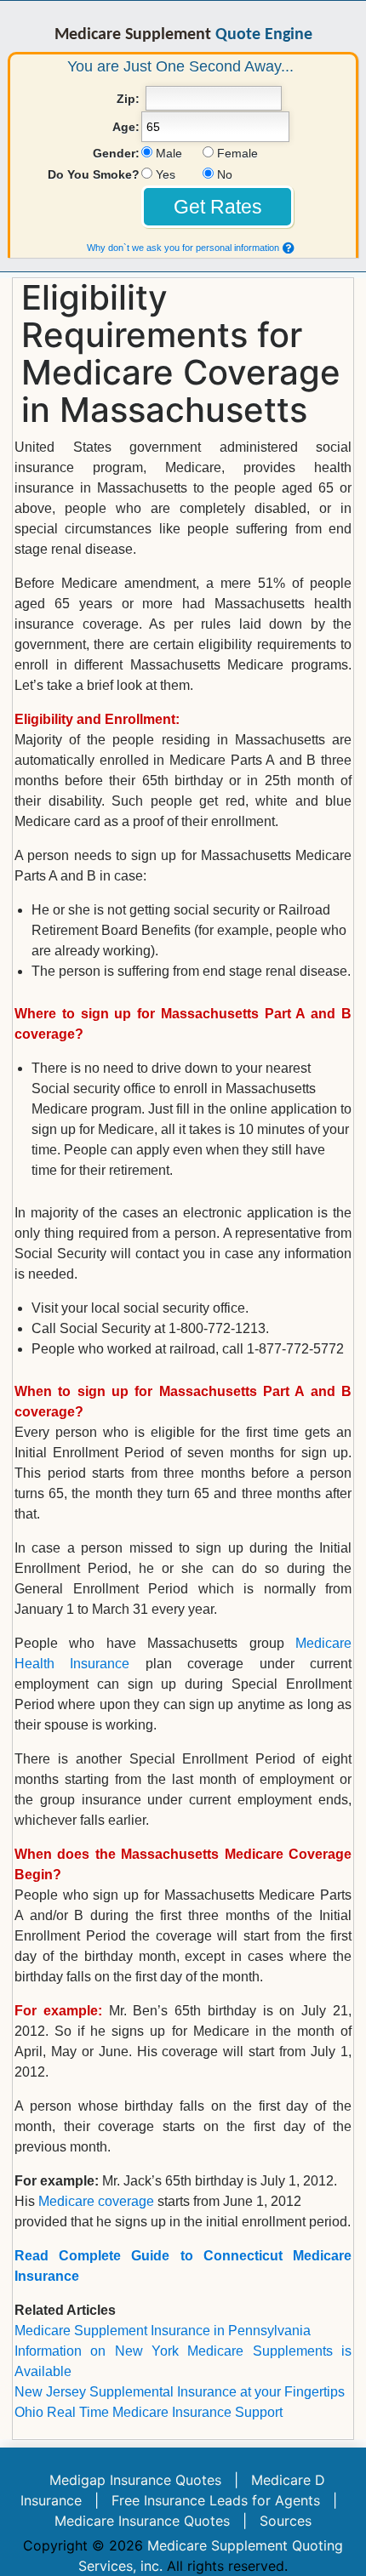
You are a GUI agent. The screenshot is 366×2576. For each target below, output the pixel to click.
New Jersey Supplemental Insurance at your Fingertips (180, 2392)
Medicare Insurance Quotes (142, 2521)
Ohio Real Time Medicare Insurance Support (149, 2412)
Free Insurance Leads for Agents (216, 2500)
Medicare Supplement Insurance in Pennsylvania (163, 2331)
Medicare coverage (96, 2201)
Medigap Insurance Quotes (135, 2480)
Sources (286, 2521)
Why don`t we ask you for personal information (183, 248)
